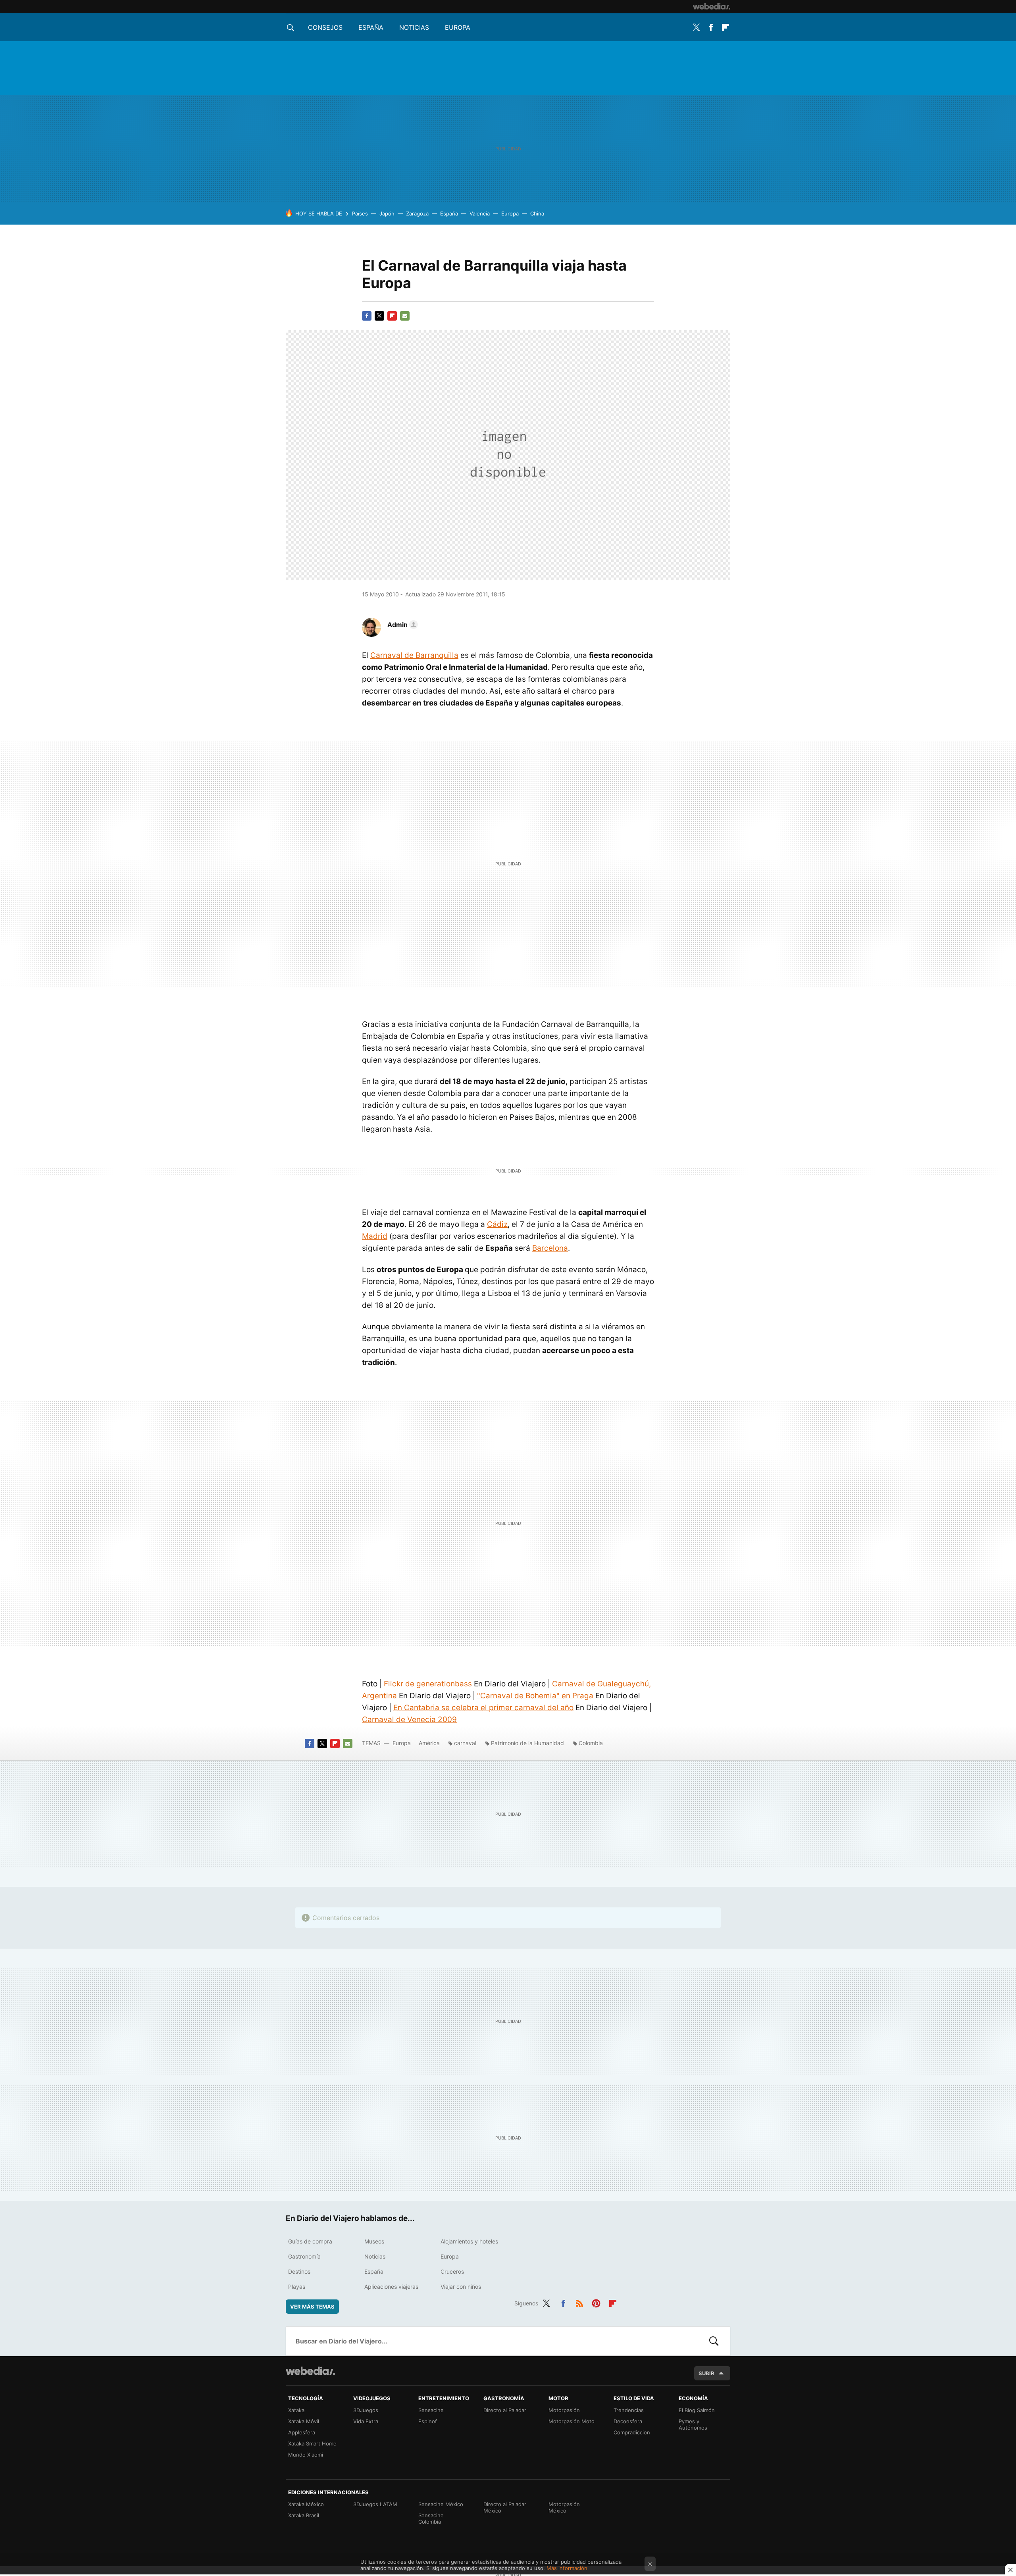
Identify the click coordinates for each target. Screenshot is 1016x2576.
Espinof (428, 2421)
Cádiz (497, 1224)
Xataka (296, 2410)
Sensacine (431, 2410)
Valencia (480, 213)
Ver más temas (312, 2307)
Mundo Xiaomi (306, 2455)
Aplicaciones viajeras (391, 2287)
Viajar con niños (461, 2287)
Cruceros (452, 2271)
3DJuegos (366, 2410)
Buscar (714, 2341)
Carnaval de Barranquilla (414, 655)
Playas (297, 2287)
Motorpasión (564, 2410)
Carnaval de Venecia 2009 (409, 1720)
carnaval (465, 1743)
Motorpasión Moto (571, 2421)
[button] (401, 625)
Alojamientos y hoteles (469, 2241)
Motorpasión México (564, 2507)
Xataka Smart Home (312, 2443)
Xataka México (306, 2504)
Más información (567, 2568)
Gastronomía (304, 2256)
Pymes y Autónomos (693, 2424)
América (429, 1743)
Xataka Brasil (304, 2515)
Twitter (696, 27)
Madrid (375, 1236)
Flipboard (725, 27)
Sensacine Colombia (431, 2518)
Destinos (299, 2271)
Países (360, 213)
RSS (579, 2302)
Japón (387, 213)
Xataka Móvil (304, 2421)
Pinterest (596, 2302)
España (371, 27)
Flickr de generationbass (428, 1684)
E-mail (405, 316)
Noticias (414, 27)
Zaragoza (417, 213)
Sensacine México (441, 2504)
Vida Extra (366, 2421)
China (537, 213)
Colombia (591, 1743)
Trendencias (629, 2410)
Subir (706, 2373)
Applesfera (302, 2432)
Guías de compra (310, 2241)
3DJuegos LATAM (375, 2504)
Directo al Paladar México (505, 2507)
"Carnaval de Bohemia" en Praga (535, 1696)
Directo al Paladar (505, 2410)
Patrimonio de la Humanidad (527, 1743)
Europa (458, 27)
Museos (374, 2241)
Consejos (325, 27)
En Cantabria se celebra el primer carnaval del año (483, 1708)
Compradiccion (632, 2432)
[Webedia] (712, 6)
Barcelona (550, 1248)
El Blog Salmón (697, 2410)
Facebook (711, 27)
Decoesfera (628, 2421)
